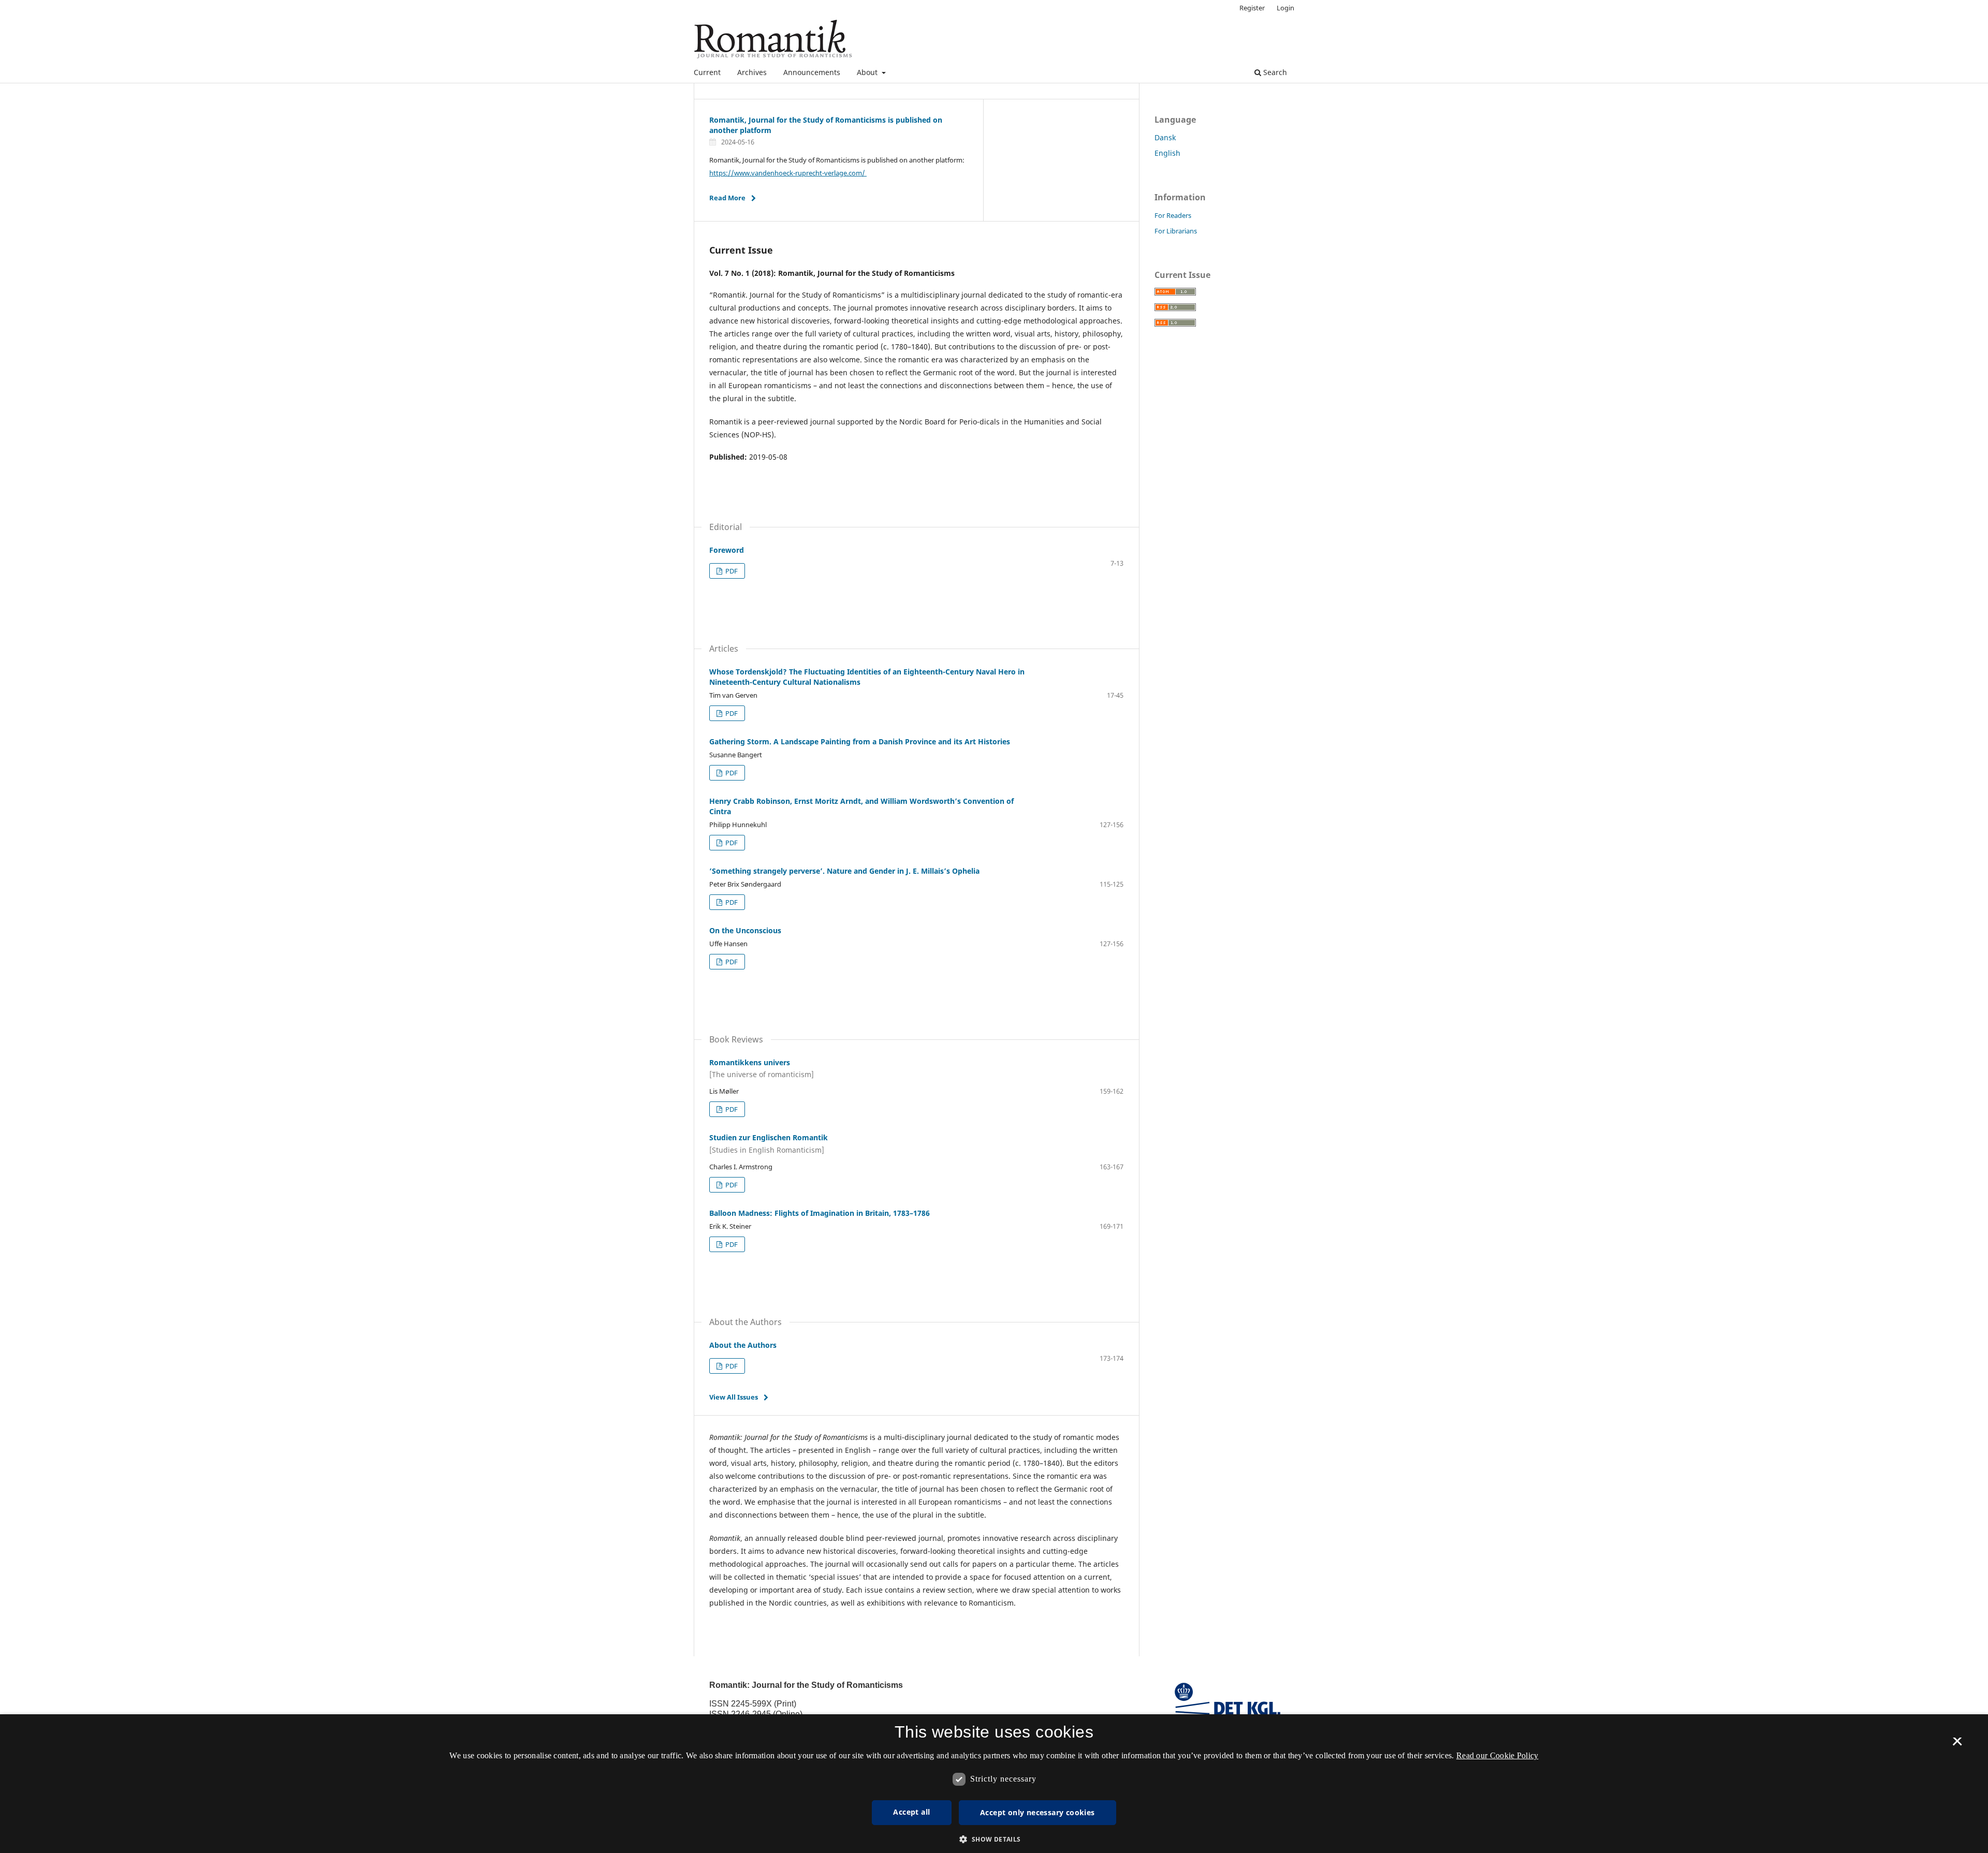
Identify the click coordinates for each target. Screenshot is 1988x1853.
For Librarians (1176, 231)
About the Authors (743, 1345)
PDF (731, 571)
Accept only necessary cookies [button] (1037, 1812)
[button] (994, 1839)
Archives (752, 72)
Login (1285, 8)
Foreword (727, 550)
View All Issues (734, 1397)
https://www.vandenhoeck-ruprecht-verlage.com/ (788, 173)
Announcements (812, 72)
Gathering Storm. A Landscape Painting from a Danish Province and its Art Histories (860, 741)
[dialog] (994, 1784)
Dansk (1165, 137)
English (1167, 153)
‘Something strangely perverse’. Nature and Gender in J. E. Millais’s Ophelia (844, 871)
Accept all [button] (911, 1812)
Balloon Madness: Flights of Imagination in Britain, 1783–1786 (820, 1213)
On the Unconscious (745, 930)
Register (1252, 8)
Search (1274, 72)
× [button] (1957, 1745)
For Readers (1173, 215)
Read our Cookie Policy (1497, 1755)
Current (707, 72)
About (868, 72)
